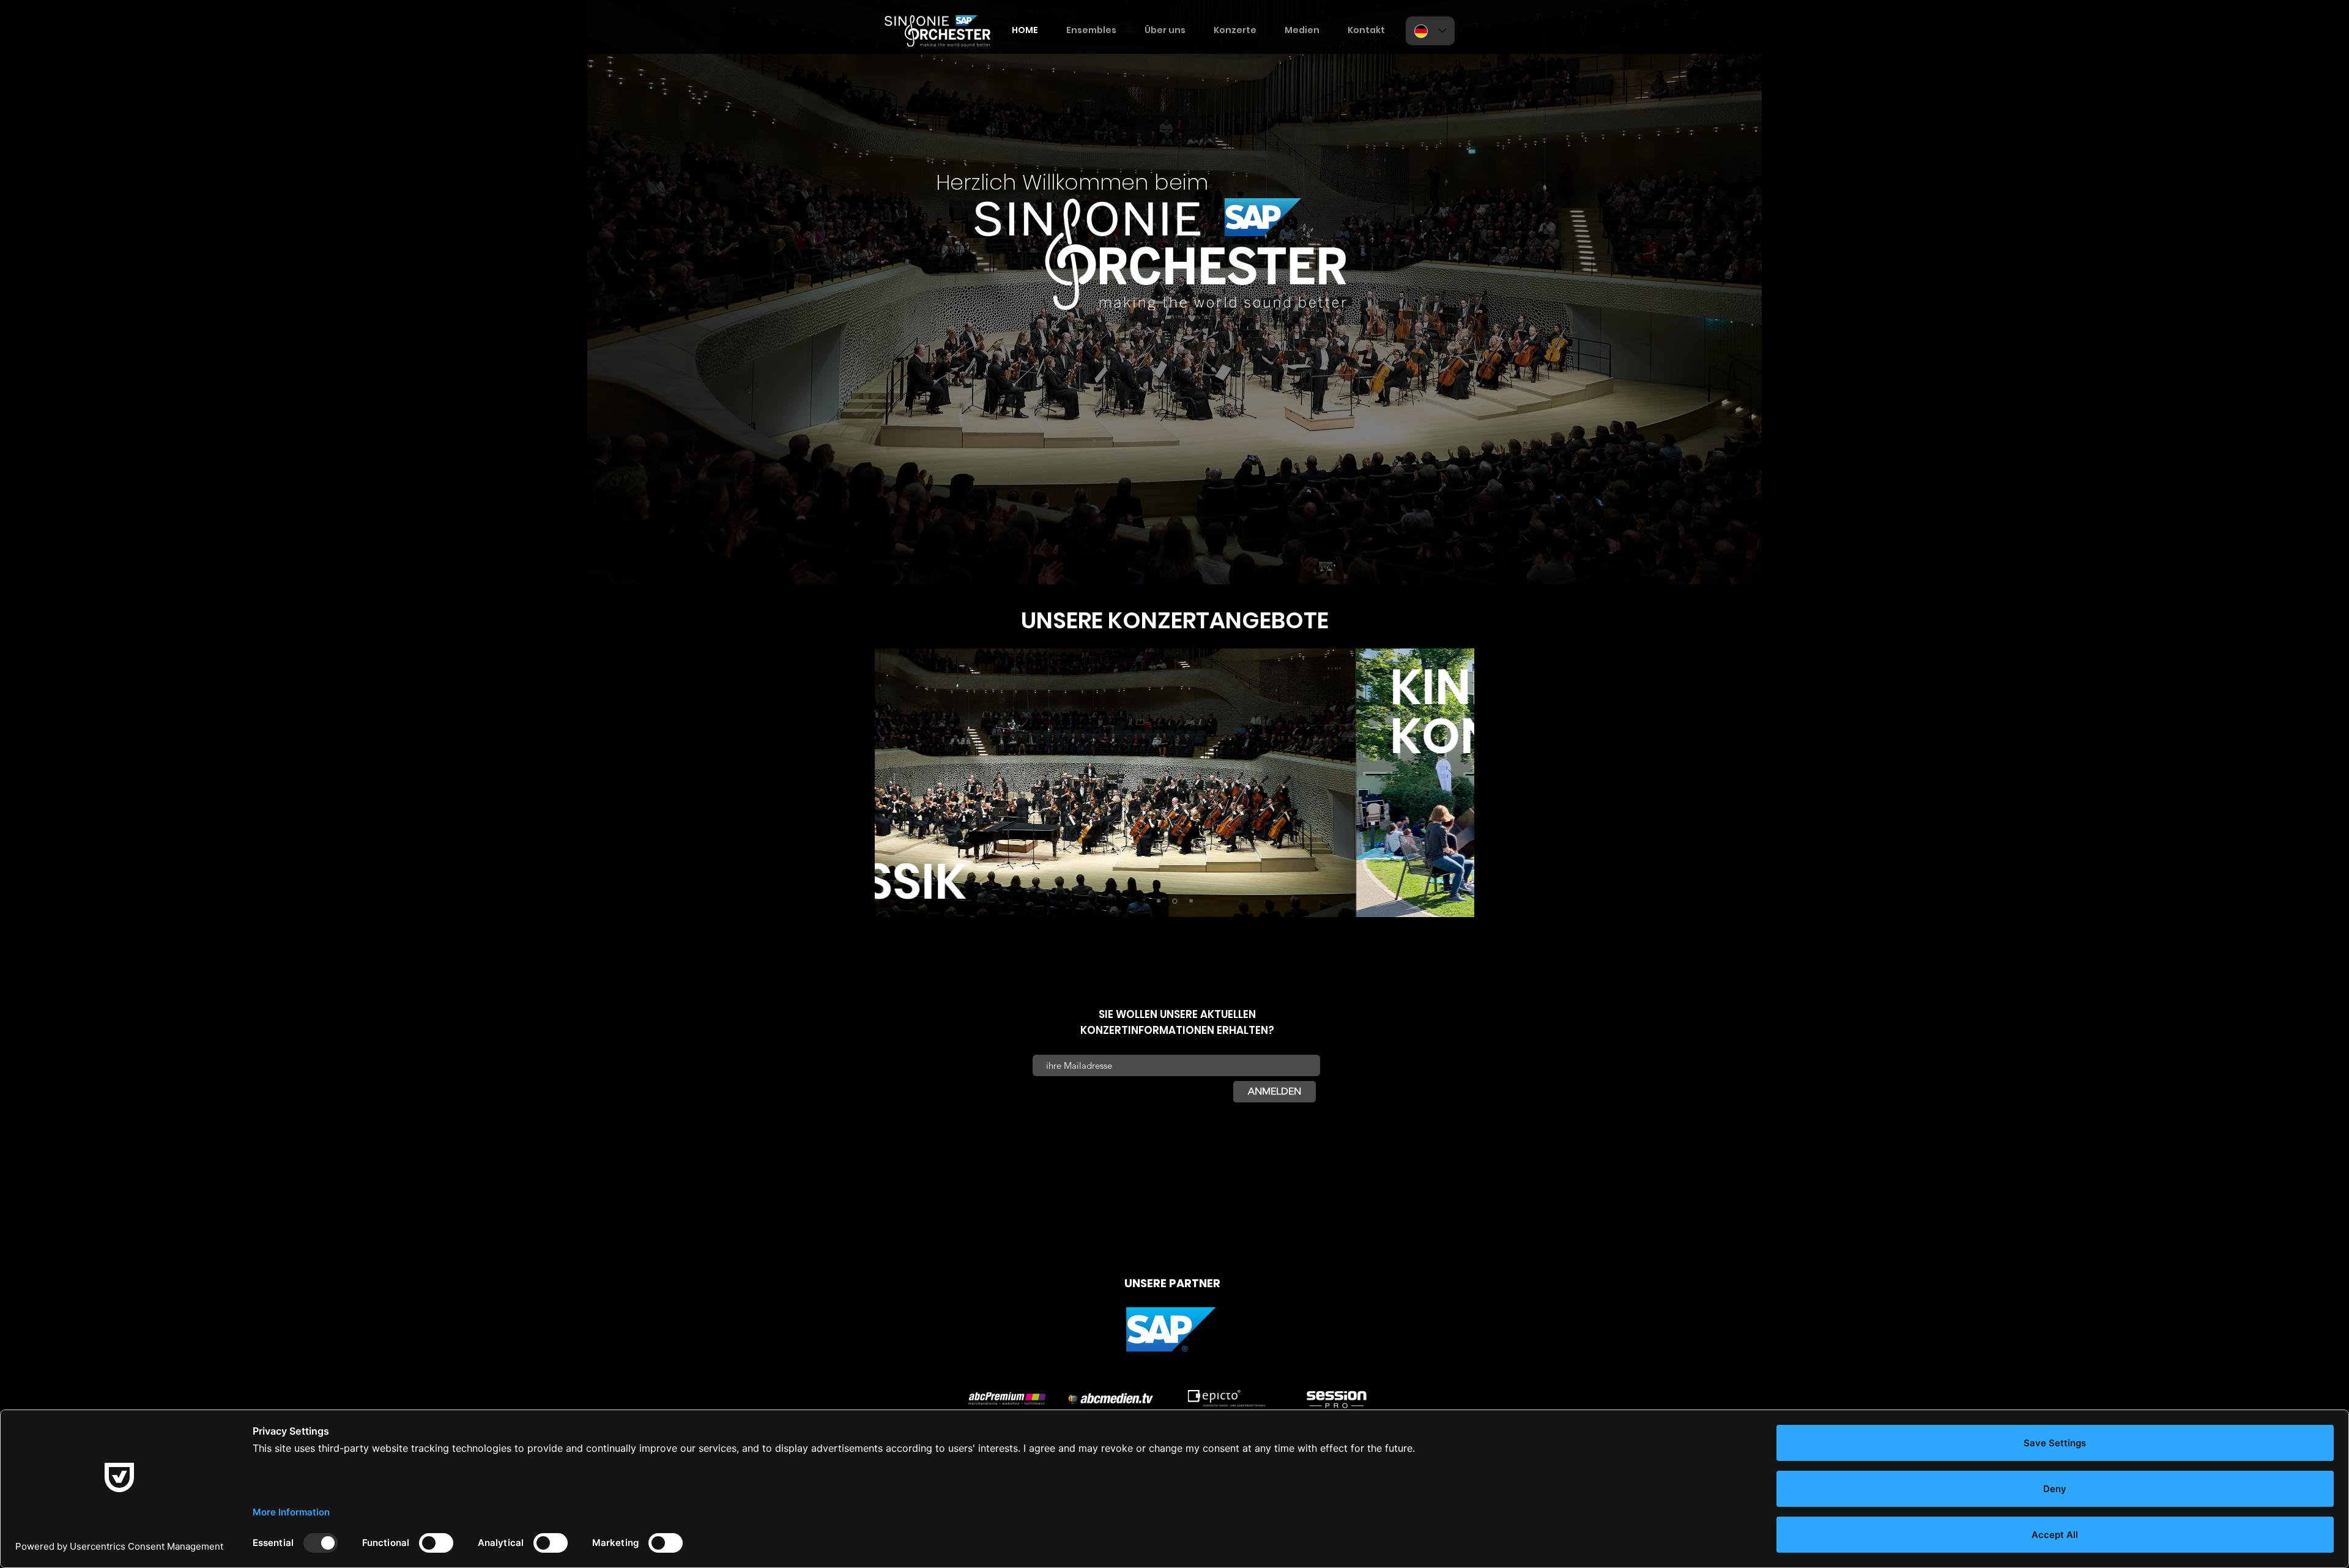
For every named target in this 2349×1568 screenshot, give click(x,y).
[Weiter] (1455, 782)
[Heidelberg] (1175, 901)
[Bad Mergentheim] (1159, 901)
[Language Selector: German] (1430, 31)
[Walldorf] (1191, 901)
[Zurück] (894, 782)
